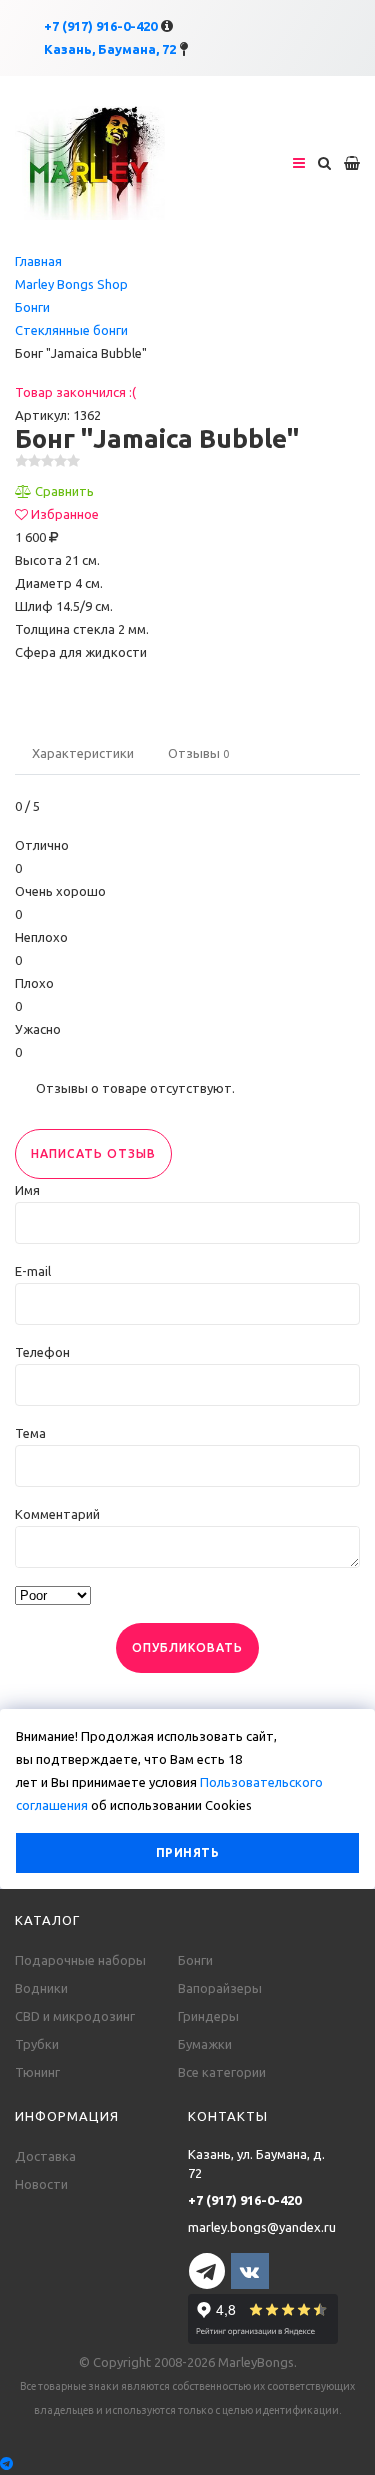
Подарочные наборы (80, 1960)
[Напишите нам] (187, 2463)
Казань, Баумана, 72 (110, 49)
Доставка (45, 2156)
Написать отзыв (93, 1153)
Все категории (222, 2072)
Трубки (37, 2044)
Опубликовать (187, 1647)
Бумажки (205, 2044)
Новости (41, 2184)
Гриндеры (208, 2016)
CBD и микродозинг (75, 2016)
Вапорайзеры (220, 1988)
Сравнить (64, 491)
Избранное (65, 514)
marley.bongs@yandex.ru (262, 2227)
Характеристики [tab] (83, 753)
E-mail (33, 1271)
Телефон (42, 1352)
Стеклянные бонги (71, 330)
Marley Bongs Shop (71, 284)
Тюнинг (37, 2072)
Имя (27, 1190)
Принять (187, 1852)
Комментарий (57, 1514)
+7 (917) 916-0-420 (100, 26)
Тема (30, 1433)
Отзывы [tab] (198, 753)
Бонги (32, 307)
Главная (38, 261)
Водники (41, 1988)
